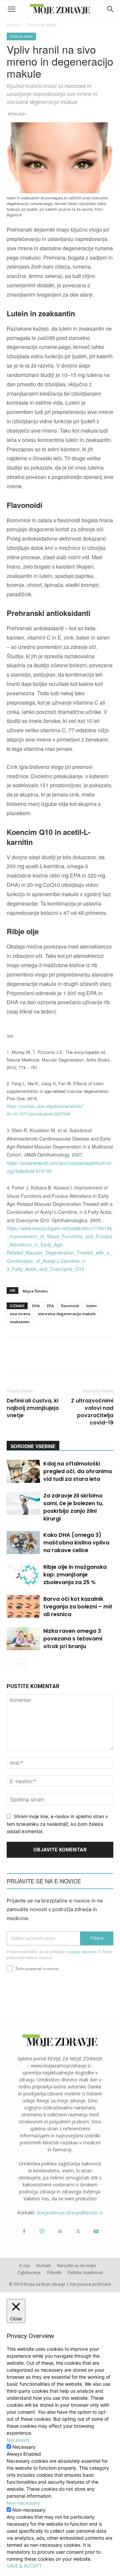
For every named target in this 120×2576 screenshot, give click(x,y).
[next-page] (21, 1663)
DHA (36, 1306)
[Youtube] (96, 2232)
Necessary (24, 2447)
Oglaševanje (29, 2273)
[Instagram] (42, 2231)
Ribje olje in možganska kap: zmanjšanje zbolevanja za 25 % (75, 1575)
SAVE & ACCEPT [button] (24, 2566)
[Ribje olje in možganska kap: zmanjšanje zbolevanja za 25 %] (23, 1575)
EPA (50, 1306)
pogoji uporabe (83, 1952)
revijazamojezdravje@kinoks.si (70, 2213)
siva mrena (20, 1314)
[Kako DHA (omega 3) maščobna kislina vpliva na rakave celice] (23, 1543)
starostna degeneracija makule (67, 1314)
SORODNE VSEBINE (33, 1446)
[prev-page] (11, 1663)
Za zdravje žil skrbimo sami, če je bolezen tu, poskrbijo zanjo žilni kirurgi (73, 1507)
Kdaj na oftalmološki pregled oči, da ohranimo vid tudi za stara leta (78, 1471)
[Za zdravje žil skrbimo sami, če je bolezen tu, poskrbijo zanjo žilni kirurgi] (23, 1503)
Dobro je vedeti (42, 25)
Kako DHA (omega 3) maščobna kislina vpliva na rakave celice (76, 1543)
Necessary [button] (18, 2440)
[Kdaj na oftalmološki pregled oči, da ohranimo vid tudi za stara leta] (23, 1471)
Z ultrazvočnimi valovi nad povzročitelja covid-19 (92, 1412)
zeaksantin (20, 1322)
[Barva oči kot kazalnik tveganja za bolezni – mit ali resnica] (23, 1607)
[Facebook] (24, 2232)
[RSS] (60, 2232)
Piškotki (54, 2273)
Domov (14, 25)
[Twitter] (78, 2232)
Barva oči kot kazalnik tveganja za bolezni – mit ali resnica (78, 1607)
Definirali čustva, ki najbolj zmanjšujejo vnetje (33, 1408)
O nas (24, 2266)
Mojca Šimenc (35, 1291)
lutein (91, 1306)
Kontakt (43, 2266)
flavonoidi (70, 1306)
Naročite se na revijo (76, 2266)
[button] (11, 9)
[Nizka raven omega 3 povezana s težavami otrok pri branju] (23, 1639)
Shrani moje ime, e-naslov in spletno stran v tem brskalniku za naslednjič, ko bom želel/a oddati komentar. (57, 1824)
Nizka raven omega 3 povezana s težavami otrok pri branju (73, 1639)
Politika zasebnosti (85, 2273)
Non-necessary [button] (23, 2503)
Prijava (97, 1938)
